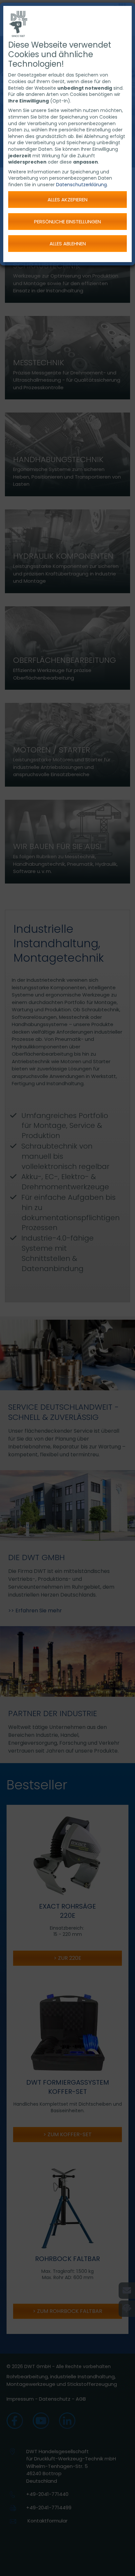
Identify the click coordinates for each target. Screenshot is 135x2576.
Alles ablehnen (68, 244)
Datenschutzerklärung (81, 185)
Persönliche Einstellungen (67, 222)
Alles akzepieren (67, 200)
